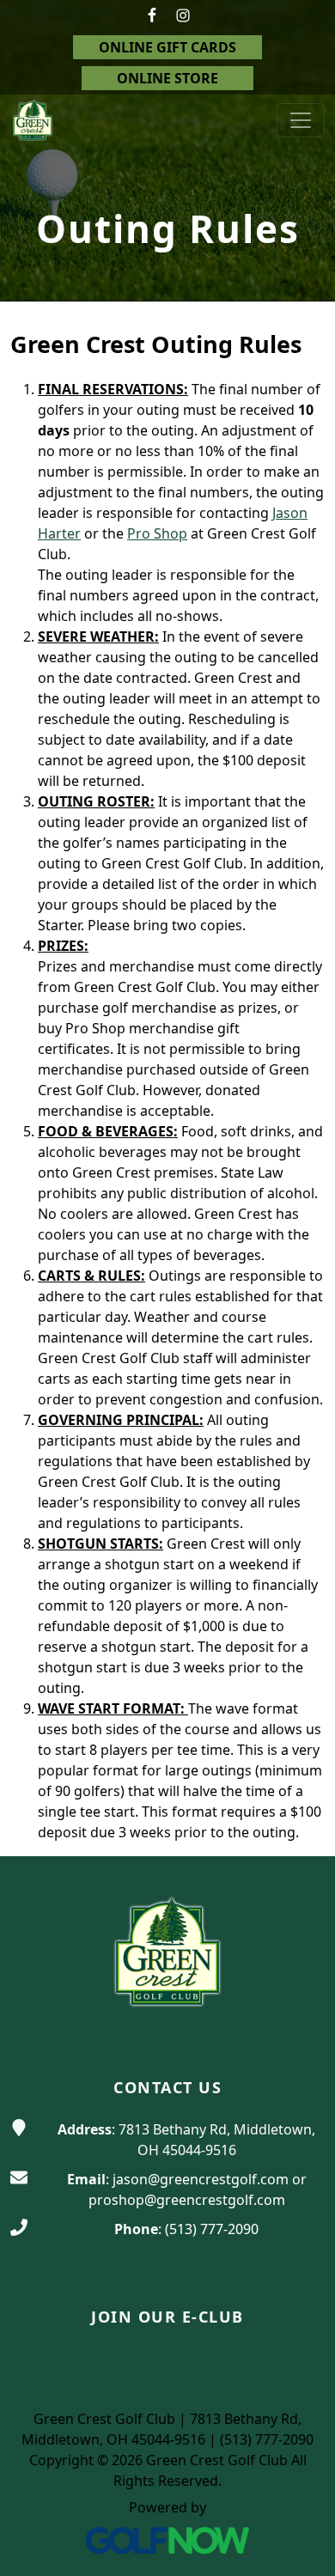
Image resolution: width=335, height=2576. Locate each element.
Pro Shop (157, 533)
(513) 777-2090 (212, 2229)
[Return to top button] (301, 1824)
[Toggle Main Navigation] (301, 120)
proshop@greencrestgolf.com (187, 2200)
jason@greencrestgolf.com (201, 2179)
